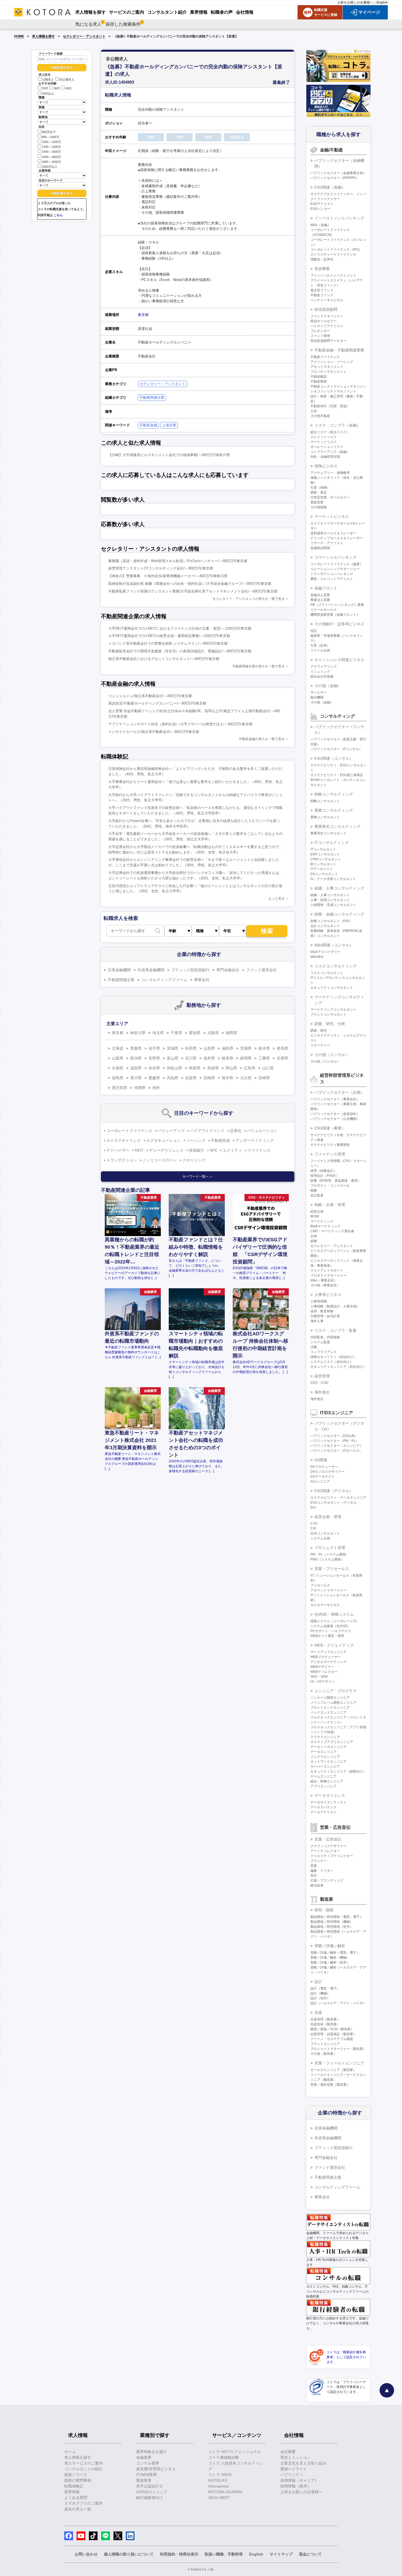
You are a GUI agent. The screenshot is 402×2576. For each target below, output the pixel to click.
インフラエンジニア (325, 1757)
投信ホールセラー (324, 321)
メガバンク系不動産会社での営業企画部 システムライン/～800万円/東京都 (168, 643)
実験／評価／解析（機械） (330, 1958)
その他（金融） (328, 686)
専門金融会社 (228, 970)
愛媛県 (154, 1078)
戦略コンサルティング (334, 794)
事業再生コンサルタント (328, 833)
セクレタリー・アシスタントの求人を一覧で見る (249, 599)
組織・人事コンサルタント (330, 895)
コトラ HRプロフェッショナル (235, 2452)
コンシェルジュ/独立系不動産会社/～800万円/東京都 (150, 696)
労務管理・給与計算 (325, 1316)
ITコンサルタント (323, 849)
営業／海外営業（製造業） (330, 2085)
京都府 (118, 1068)
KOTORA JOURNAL (226, 2492)
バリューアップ (171, 1131)
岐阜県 (228, 1058)
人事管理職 (319, 1301)
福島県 (228, 1048)
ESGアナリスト (322, 204)
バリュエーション (262, 1131)
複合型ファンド (322, 290)
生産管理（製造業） (325, 2019)
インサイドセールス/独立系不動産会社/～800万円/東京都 (154, 732)
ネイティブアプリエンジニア (332, 1742)
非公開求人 (67, 80)
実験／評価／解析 (330, 1946)
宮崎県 (264, 1078)
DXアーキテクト (323, 1477)
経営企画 (317, 1211)
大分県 (246, 1078)
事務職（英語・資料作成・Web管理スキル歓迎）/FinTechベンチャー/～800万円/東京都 (178, 561)
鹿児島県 (120, 1088)
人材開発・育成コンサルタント (333, 905)
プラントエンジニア (325, 2044)
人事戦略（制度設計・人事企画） (335, 1306)
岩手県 (154, 1048)
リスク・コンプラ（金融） (337, 425)
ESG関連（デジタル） (334, 1491)
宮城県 (173, 1048)
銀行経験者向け (150, 2498)
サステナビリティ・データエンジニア (338, 1498)
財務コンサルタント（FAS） (331, 921)
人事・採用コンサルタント (330, 900)
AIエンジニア (320, 1481)
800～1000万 (51, 137)
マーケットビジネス (332, 517)
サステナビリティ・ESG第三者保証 (337, 775)
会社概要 (288, 2452)
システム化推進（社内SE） (331, 1626)
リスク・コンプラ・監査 (336, 1330)
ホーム (70, 2452)
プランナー (319, 1861)
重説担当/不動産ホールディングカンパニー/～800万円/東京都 (157, 703)
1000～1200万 (51, 142)
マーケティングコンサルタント (333, 1010)
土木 (314, 411)
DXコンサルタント (324, 874)
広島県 (250, 1068)
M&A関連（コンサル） (334, 945)
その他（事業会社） (325, 1285)
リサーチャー (320, 1045)
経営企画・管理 (328, 1517)
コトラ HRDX (220, 2475)
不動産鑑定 (319, 377)
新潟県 (136, 1058)
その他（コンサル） (332, 1055)
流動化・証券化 (322, 259)
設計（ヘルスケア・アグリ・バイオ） (338, 2003)
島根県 (213, 1068)
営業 (314, 1866)
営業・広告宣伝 (328, 1839)
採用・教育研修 (322, 1311)
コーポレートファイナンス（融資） (337, 564)
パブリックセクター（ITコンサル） (336, 749)
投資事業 (322, 269)
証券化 (236, 1131)
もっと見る (276, 899)
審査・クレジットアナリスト (332, 579)
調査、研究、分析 (330, 1024)
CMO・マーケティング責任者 (332, 1231)
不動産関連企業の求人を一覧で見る (258, 666)
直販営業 (317, 502)
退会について (310, 2554)
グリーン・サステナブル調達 (332, 2039)
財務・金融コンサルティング (339, 914)
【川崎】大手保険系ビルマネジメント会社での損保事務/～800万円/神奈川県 (169, 455)
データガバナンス (324, 1807)
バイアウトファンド (207, 1131)
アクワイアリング (324, 667)
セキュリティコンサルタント (332, 988)
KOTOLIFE (218, 2480)
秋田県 (191, 1048)
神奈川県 (138, 1033)
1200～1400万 (51, 147)
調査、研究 (319, 1031)
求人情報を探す (43, 36)
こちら (58, 215)
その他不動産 (320, 416)
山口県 (268, 1068)
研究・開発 (324, 1910)
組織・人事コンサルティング (339, 888)
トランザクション (122, 1160)
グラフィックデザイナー (328, 1846)
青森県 (136, 1048)
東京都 (143, 315)
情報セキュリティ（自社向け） (333, 1357)
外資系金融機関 (151, 970)
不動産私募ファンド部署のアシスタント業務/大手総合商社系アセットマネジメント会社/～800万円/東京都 (193, 591)
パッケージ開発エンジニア (330, 1698)
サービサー (319, 693)
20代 (45, 89)
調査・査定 (319, 492)
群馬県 (282, 1048)
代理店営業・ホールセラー (330, 497)
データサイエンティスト (328, 1802)
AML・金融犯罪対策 (325, 457)
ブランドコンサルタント (328, 1014)
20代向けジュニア (152, 2492)
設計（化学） (320, 1998)
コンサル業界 (148, 2463)
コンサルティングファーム (164, 980)
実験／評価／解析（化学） (330, 1962)
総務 (314, 1241)
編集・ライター (322, 1871)
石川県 (191, 1058)
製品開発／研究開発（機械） (332, 1922)
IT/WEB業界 (147, 2475)
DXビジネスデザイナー (327, 1472)
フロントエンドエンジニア (330, 1707)
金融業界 (144, 2457)
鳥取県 (195, 1068)
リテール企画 (320, 650)
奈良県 (154, 1068)
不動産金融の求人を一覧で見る (262, 739)
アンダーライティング (255, 1140)
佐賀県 (191, 1078)
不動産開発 (319, 382)
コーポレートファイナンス (129, 1131)
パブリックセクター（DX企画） (334, 1436)
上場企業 (169, 425)
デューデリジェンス (166, 1150)
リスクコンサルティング (336, 966)
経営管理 (322, 1376)
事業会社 (202, 980)
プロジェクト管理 (330, 1548)
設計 (318, 1982)
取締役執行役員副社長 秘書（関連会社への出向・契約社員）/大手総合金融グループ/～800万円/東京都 (190, 584)
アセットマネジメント (327, 367)
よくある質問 (76, 2498)
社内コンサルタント (325, 1533)
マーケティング (322, 1221)
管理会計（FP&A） (324, 1176)
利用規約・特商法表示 (179, 2554)
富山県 (173, 1058)
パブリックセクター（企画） (339, 1092)
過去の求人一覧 (78, 2509)
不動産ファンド (322, 295)
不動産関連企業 (152, 397)
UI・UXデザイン (323, 1682)
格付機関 (317, 697)
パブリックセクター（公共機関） (335, 1119)
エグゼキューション (164, 1140)
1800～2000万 (51, 162)
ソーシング (196, 1140)
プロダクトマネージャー (328, 1275)
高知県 (173, 1078)
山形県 (209, 1048)
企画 (314, 1236)
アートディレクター (325, 1851)
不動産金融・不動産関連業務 (339, 350)
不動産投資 (220, 1140)
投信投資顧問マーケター (328, 341)
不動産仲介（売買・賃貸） (330, 406)
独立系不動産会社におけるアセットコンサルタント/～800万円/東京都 (164, 659)
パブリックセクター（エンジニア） (337, 1446)
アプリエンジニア (324, 1786)
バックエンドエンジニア (328, 1712)
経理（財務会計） (324, 1171)
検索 (267, 931)
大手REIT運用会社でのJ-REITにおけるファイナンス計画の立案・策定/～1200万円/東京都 (180, 628)
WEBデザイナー (322, 1667)
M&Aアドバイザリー (325, 952)
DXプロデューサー (324, 1467)
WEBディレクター (324, 1672)
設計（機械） (320, 1993)
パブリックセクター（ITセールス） (336, 1451)
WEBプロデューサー (326, 1657)
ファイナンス (259, 1150)
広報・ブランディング (327, 1880)
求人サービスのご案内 (83, 2463)
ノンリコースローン (160, 1160)
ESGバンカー (320, 209)
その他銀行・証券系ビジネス (339, 624)
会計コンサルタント (325, 926)
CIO (313, 1528)
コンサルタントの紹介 (83, 2469)
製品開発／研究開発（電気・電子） (337, 1917)
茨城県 (246, 1048)
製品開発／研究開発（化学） (332, 1927)
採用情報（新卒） (296, 2486)
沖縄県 (140, 1088)
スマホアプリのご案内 (83, 2503)
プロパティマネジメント (328, 372)
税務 (314, 1190)
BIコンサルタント (323, 864)
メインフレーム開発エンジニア (333, 1703)
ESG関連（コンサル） (334, 758)
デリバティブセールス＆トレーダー (337, 538)
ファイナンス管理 (330, 1154)
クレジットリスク (324, 437)
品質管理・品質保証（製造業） (333, 2034)
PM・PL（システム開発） (330, 1554)
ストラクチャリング (124, 1140)
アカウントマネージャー (328, 1590)
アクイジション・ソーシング (332, 362)
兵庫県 (282, 1058)
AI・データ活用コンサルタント (333, 879)
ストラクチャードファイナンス (333, 254)
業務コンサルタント (325, 817)
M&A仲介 (317, 957)
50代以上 (48, 93)
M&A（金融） (321, 225)
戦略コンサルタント (325, 801)
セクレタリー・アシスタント (84, 36)
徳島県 (118, 1078)
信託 (314, 631)
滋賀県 (136, 1068)
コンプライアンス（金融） (330, 452)
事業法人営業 (320, 600)
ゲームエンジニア (324, 1776)
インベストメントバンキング (339, 218)
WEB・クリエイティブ (334, 1645)
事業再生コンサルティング (337, 826)
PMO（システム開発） (327, 1559)
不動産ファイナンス (325, 357)
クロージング (194, 1160)
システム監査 (320, 1342)
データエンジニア (324, 1752)
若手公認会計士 (150, 2486)
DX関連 (321, 1460)
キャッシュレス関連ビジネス (339, 660)
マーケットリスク (324, 442)
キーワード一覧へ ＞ (198, 1176)
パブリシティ (292, 2475)
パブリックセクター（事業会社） (335, 1099)
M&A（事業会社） (324, 1280)
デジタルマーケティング (328, 1662)
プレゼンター (320, 331)
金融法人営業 (320, 595)
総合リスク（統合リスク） (330, 432)
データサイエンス (330, 1795)
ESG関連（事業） (330, 1128)
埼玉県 (158, 1033)
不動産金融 (148, 425)
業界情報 (72, 2492)
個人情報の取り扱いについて (129, 2554)
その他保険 (319, 507)
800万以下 (49, 132)
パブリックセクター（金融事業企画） (338, 173)
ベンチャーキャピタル (327, 300)
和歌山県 (174, 1068)
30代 (57, 89)
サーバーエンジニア (325, 1767)
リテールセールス (324, 610)
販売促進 (317, 1885)
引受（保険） (320, 488)
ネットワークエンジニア (328, 1762)
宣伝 (314, 1876)
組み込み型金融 (322, 676)
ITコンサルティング (332, 843)
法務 (314, 1347)
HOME (19, 36)
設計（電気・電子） (325, 1988)
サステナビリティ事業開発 (330, 1145)
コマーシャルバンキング (336, 557)
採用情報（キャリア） (299, 2480)
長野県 (154, 1058)
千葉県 (176, 1033)
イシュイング (320, 671)
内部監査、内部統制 (325, 1337)
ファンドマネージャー (327, 316)
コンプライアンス (324, 1352)
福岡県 (231, 1033)
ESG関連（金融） (330, 187)
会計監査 (317, 1195)
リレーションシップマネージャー (335, 569)
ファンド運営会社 (261, 970)
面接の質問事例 (78, 2480)
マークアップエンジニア (328, 1652)
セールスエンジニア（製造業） (333, 2070)
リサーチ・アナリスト (327, 543)
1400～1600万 (51, 152)
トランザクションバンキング (332, 574)
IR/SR (315, 1216)
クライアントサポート (327, 1271)
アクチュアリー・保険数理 (330, 473)
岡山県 (231, 1068)
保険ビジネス (326, 466)
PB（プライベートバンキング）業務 (337, 605)
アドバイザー (118, 1150)
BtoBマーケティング (325, 1226)
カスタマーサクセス (325, 1605)
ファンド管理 (320, 336)
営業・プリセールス (332, 1569)
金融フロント (326, 588)
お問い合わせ (86, 2554)
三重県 (264, 1058)
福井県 (209, 1058)
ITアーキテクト (322, 869)
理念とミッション (296, 2457)
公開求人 (48, 80)
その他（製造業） (324, 2054)
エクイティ (232, 1150)
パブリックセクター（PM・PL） (335, 1441)
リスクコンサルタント (327, 973)
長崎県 (209, 1078)
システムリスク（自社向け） (332, 1362)
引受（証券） (320, 646)
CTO (314, 1524)
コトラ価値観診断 (224, 2457)
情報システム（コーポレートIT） (335, 1621)
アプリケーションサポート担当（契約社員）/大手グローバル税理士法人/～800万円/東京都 (180, 724)
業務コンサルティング (334, 810)
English (382, 2)
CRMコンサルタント (326, 859)
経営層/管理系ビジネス (156, 2469)
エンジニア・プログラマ (336, 1691)
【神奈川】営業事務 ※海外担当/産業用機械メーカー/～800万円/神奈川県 (168, 576)
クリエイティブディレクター (332, 1856)
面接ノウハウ (76, 2475)
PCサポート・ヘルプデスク (331, 1631)
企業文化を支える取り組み (303, 2463)
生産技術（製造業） (325, 2024)
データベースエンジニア (328, 1747)
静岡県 (246, 1058)
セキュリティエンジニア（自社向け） (338, 1367)
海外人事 (317, 1321)
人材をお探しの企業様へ (355, 2)
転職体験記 (74, 2486)
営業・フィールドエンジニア (339, 2063)
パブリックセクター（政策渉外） (335, 1114)
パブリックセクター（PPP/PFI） (335, 178)
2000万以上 (50, 167)
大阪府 (213, 1033)
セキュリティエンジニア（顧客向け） (338, 1771)
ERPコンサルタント (325, 854)
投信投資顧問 (326, 309)
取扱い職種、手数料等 (224, 2554)
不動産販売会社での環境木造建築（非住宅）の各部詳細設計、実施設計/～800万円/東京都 (180, 651)
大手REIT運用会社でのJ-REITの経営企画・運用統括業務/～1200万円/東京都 (169, 636)
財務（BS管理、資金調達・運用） (336, 1181)
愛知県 (195, 1033)
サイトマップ (281, 2554)
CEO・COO (319, 1383)
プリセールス (320, 1585)
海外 (156, 1088)
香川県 (136, 1078)
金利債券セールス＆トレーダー (333, 533)
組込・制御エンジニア (327, 1781)
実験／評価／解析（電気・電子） (335, 1953)
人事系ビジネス (328, 1295)
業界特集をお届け (152, 2452)
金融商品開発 (320, 548)
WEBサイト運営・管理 (327, 1636)
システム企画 (320, 1538)
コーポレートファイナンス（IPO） (336, 250)
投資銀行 (197, 1150)
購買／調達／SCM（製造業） (332, 2029)
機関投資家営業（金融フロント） (335, 615)
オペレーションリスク (327, 447)
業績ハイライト (294, 2469)
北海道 (118, 1048)
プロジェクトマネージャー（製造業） (338, 2049)
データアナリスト (324, 1812)
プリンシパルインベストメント (333, 275)
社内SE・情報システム (334, 1614)
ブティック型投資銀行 (190, 970)
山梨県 (118, 1058)
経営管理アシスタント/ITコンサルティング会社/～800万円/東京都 (161, 568)
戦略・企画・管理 (330, 1205)
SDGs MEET (219, 2498)
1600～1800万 (51, 157)
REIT (139, 1150)
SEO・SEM (319, 1677)
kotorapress (219, 2486)
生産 (318, 2012)
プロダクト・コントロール (330, 1186)
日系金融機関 (119, 970)
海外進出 (322, 1392)
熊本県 (228, 1078)
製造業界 (144, 2480)
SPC (214, 1150)
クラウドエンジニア (325, 1737)
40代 (69, 89)
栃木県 (264, 1048)
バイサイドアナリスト (327, 326)
